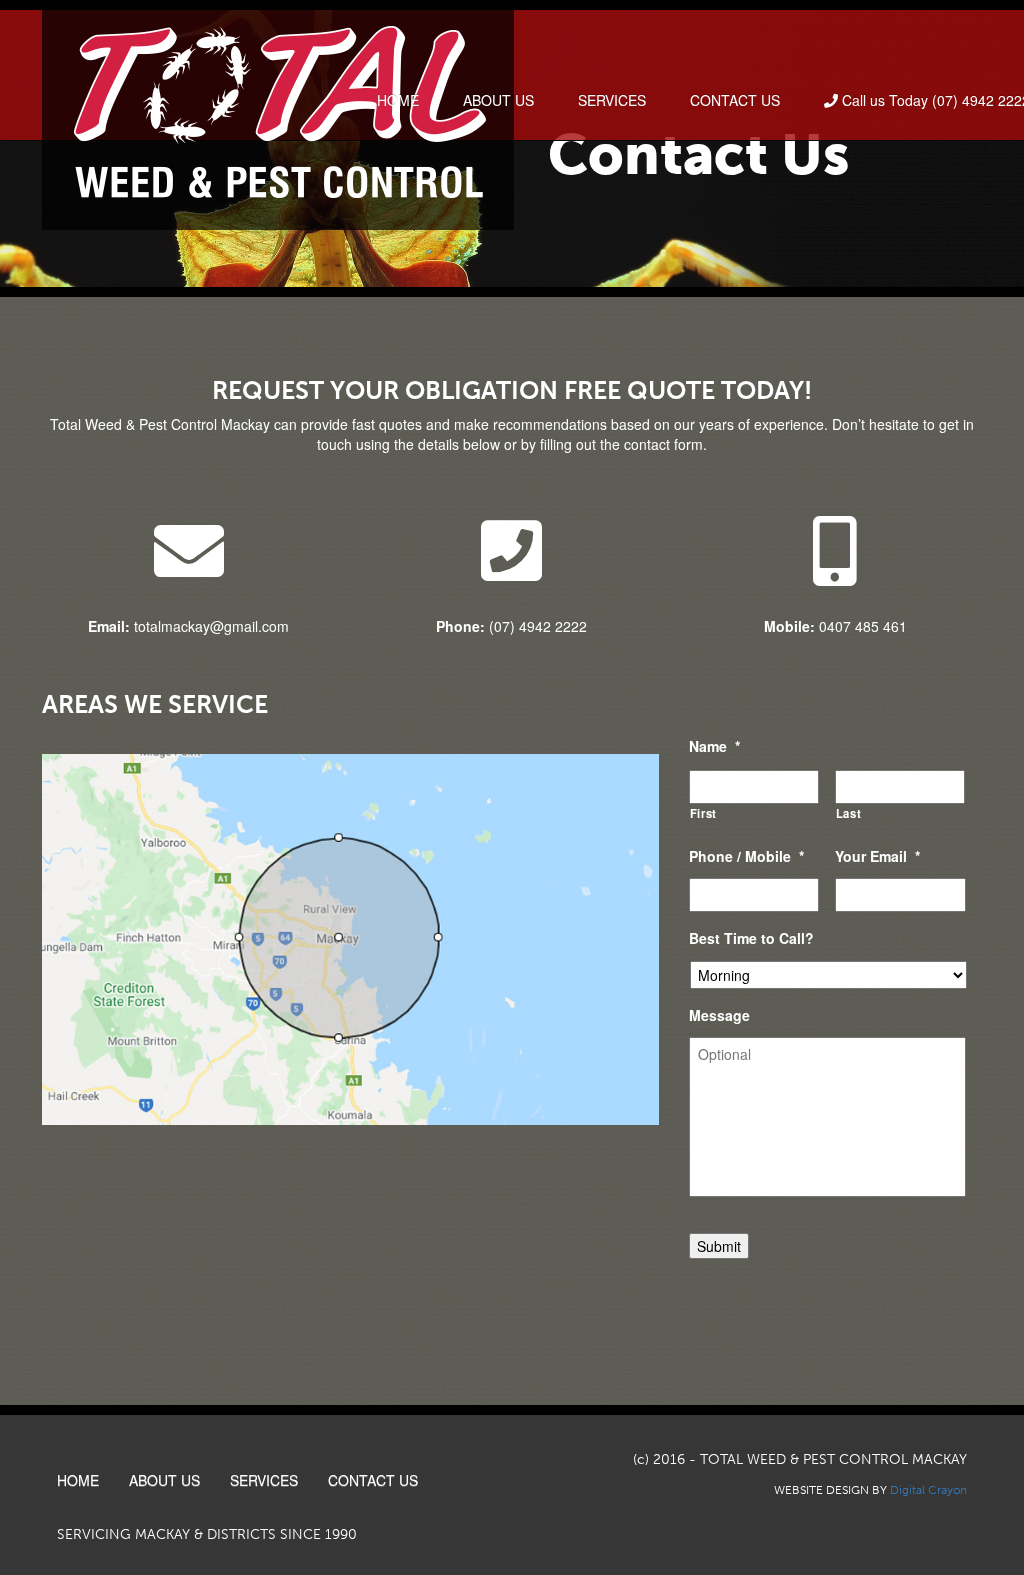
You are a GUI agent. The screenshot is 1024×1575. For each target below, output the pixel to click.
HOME (398, 100)
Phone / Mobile (746, 856)
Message (719, 1015)
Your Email (877, 856)
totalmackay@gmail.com (188, 626)
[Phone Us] (512, 551)
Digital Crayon (928, 1490)
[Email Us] (189, 551)
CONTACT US (735, 100)
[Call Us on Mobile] (835, 551)
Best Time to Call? (751, 938)
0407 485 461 (835, 626)
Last (849, 813)
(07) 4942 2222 (511, 626)
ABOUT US (498, 100)
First (703, 813)
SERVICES (612, 100)
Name (714, 746)
